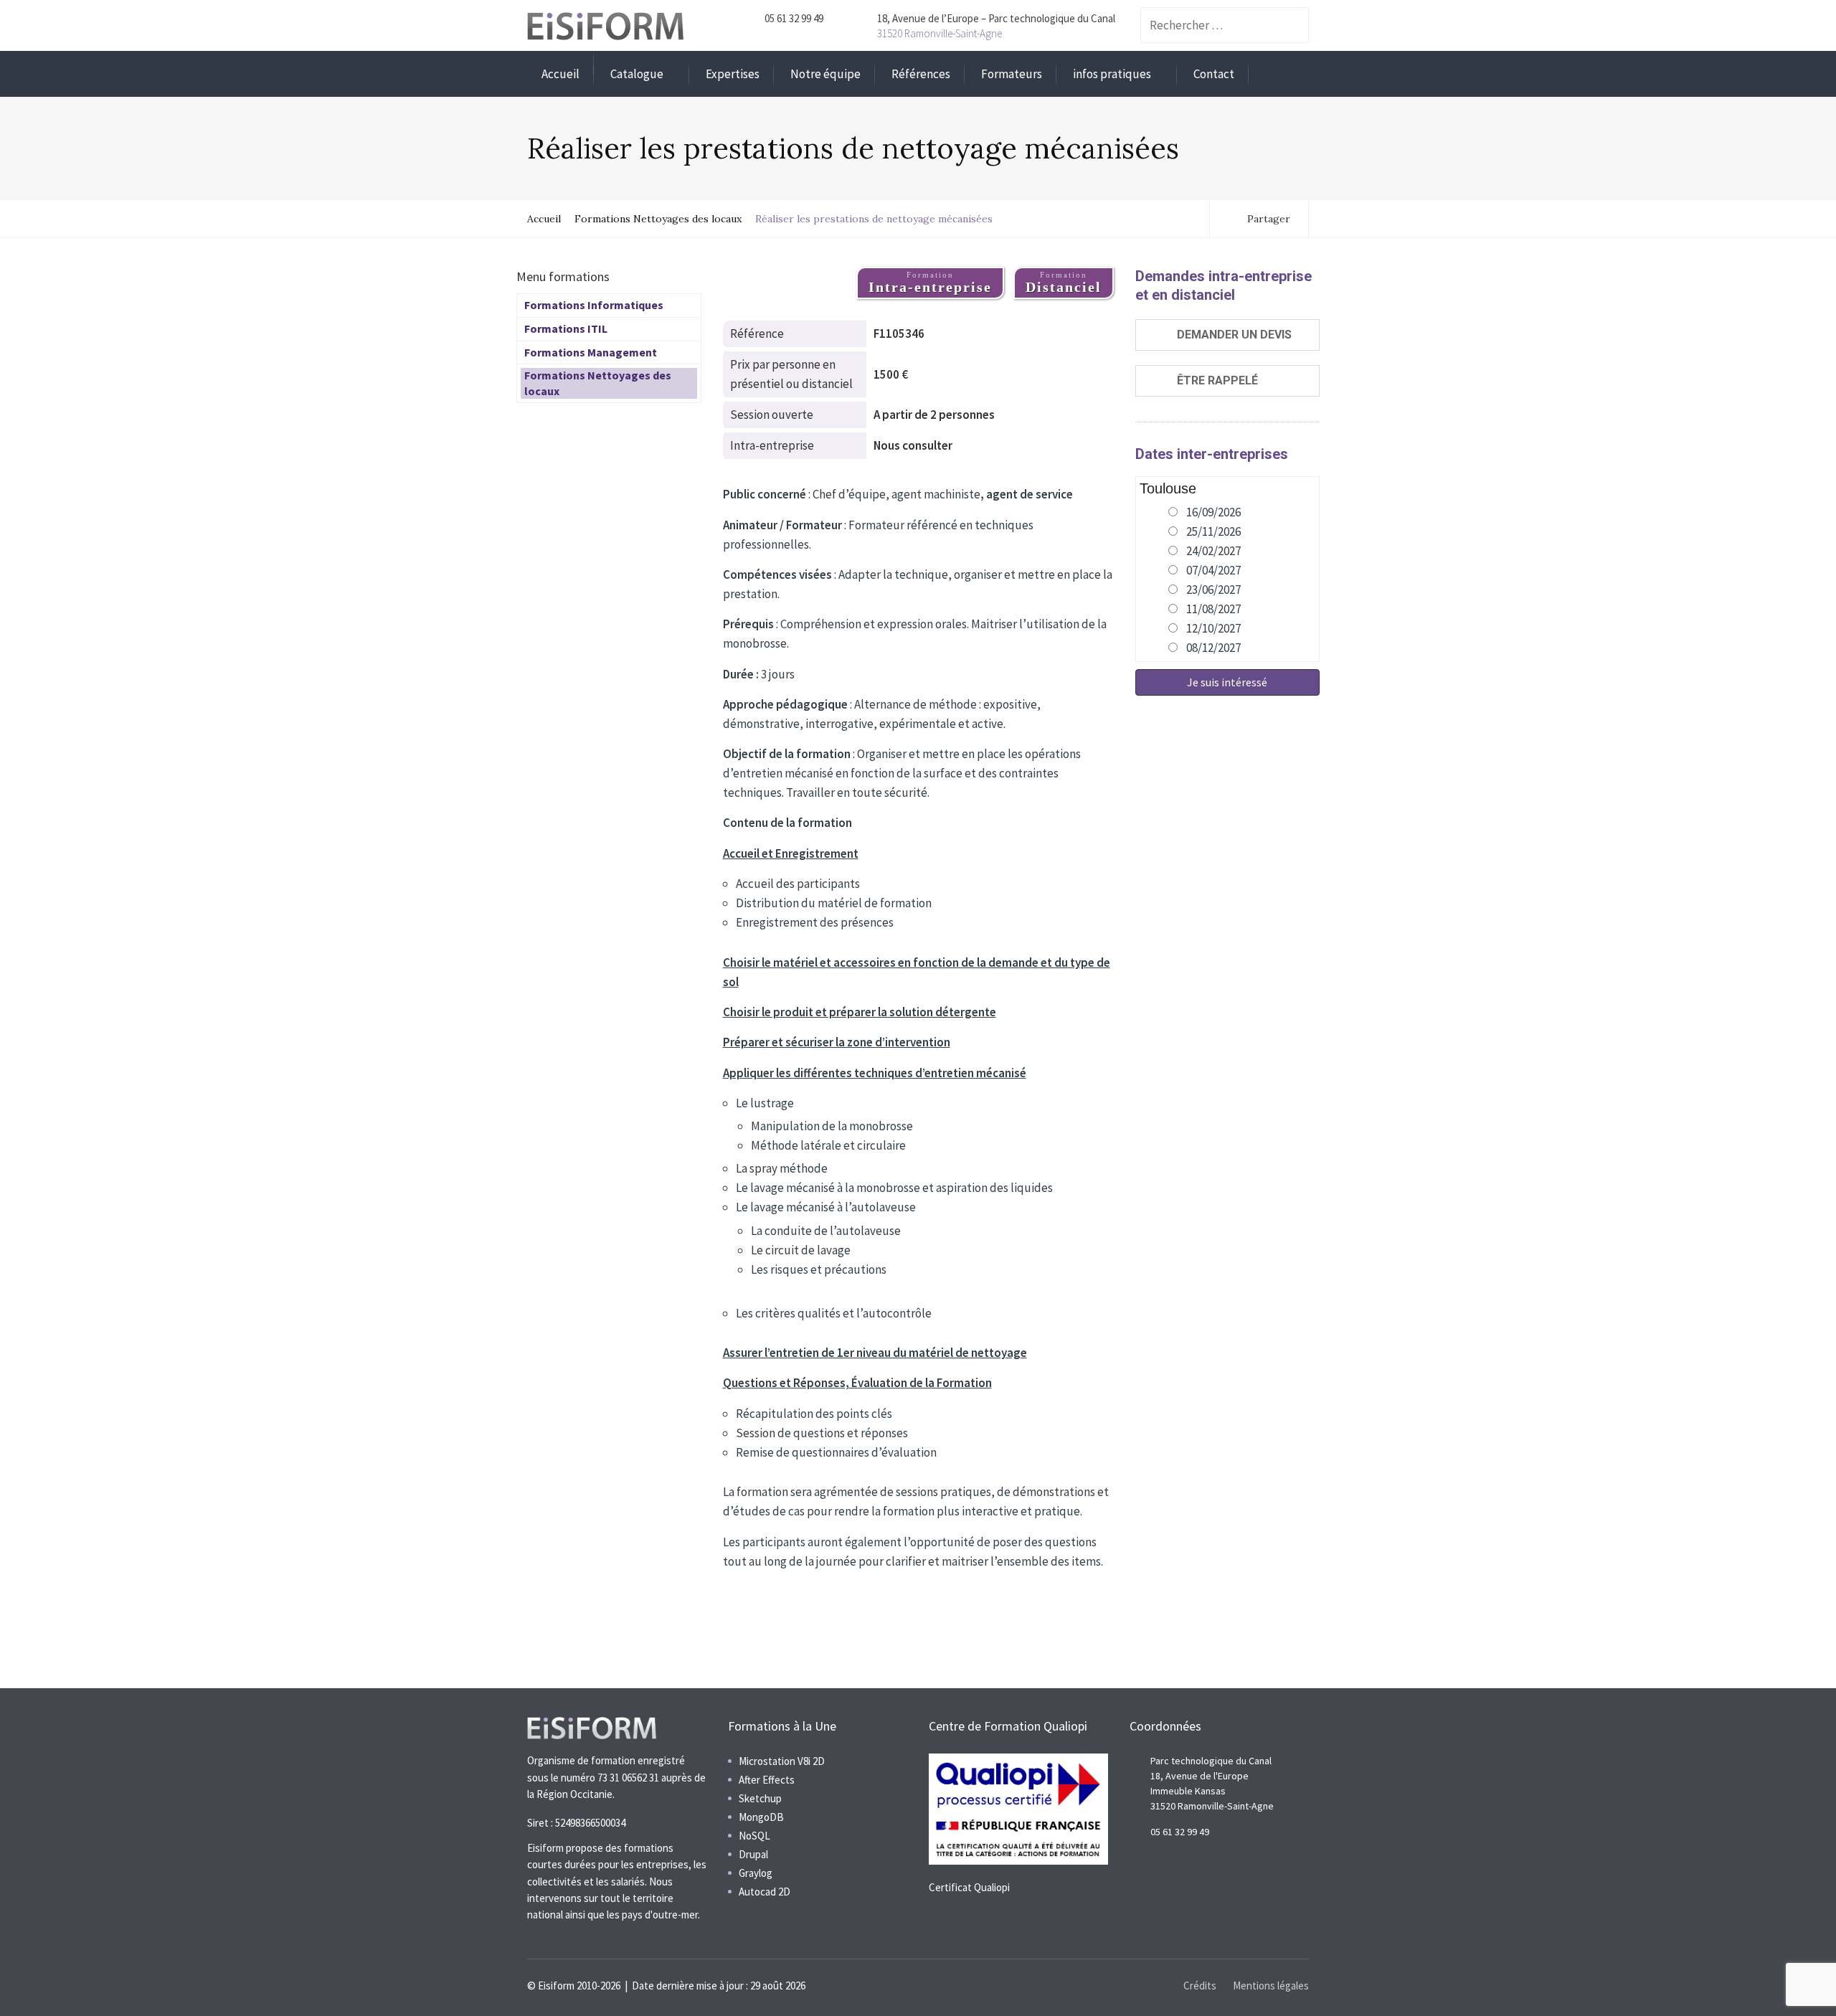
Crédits (1200, 1986)
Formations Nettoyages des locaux (658, 219)
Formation (930, 283)
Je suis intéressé (1227, 682)
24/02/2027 (1213, 551)
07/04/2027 (1213, 570)
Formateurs (1012, 74)
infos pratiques (1112, 74)
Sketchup (760, 1798)
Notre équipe (825, 74)
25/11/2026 (1213, 531)
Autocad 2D (765, 1892)
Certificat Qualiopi (969, 1887)
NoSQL (754, 1836)
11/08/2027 (1213, 609)
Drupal (753, 1854)
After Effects (767, 1780)
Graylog (756, 1873)
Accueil (560, 74)
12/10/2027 (1213, 628)
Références (921, 74)
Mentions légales (1271, 1986)
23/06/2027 (1213, 590)
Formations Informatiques (594, 305)
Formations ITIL (566, 328)
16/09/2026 (1213, 512)
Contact (1214, 74)
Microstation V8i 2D (782, 1761)
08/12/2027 (1213, 648)
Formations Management (591, 352)
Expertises (733, 74)
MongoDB (761, 1817)
